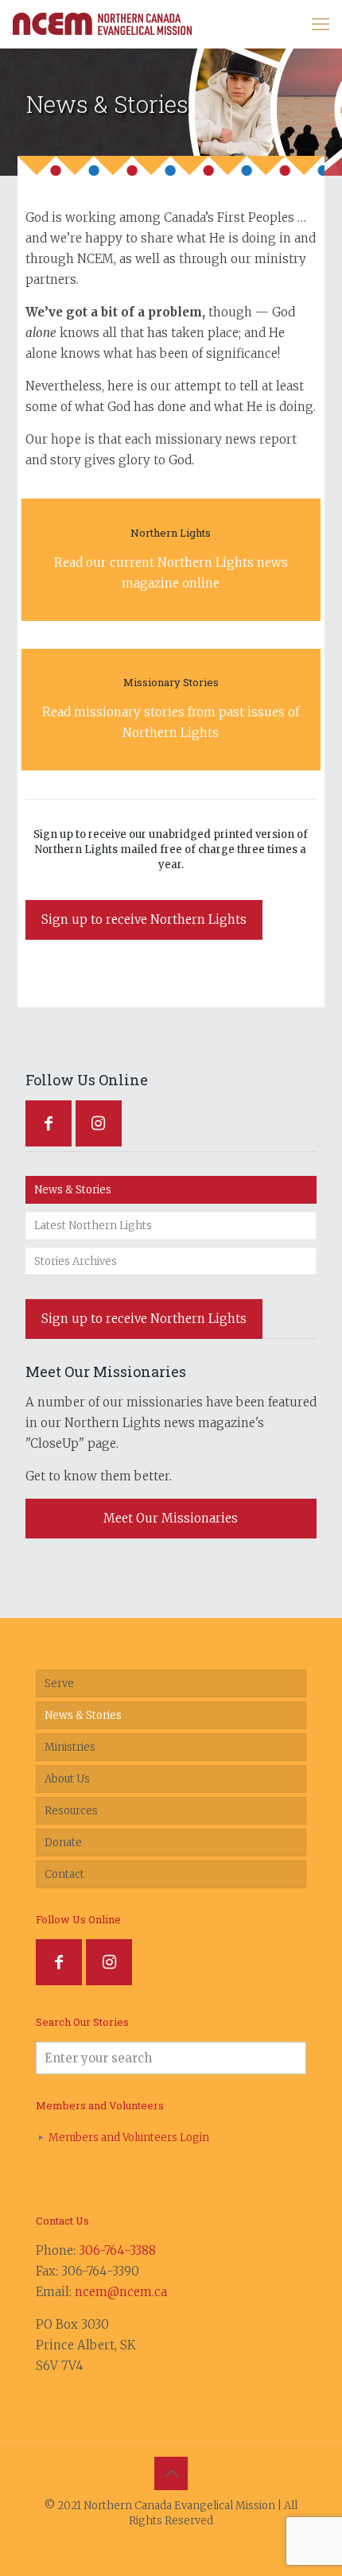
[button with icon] (49, 1123)
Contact (64, 1874)
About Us (67, 1779)
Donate (63, 1843)
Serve (59, 1684)
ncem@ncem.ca (121, 2292)
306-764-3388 (117, 2250)
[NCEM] (102, 24)
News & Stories (73, 1190)
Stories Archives (76, 1261)
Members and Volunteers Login (129, 2138)
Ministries (70, 1747)
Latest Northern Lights (93, 1226)
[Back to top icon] (171, 2473)
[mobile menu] (321, 24)
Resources (71, 1811)
